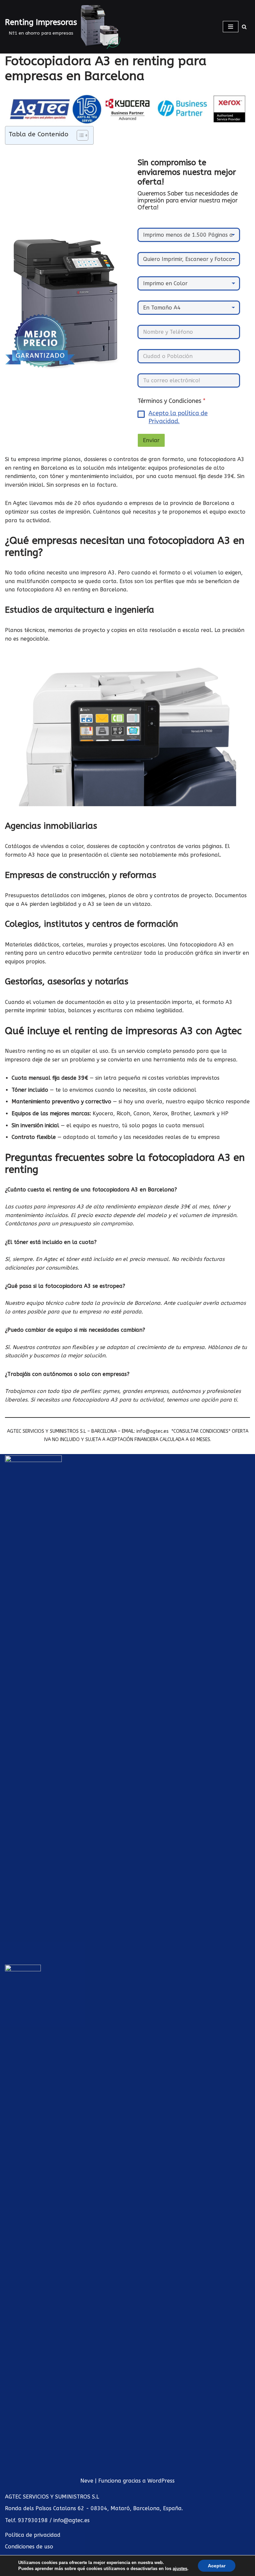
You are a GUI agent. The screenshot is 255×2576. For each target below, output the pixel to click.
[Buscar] (244, 27)
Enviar (151, 440)
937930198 (33, 2520)
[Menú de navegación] (231, 27)
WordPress (161, 2481)
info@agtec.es (72, 2520)
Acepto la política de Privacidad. (178, 417)
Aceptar (217, 2566)
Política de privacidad (33, 2535)
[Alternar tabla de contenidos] (79, 135)
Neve (87, 2481)
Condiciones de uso (29, 2547)
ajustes (180, 2569)
